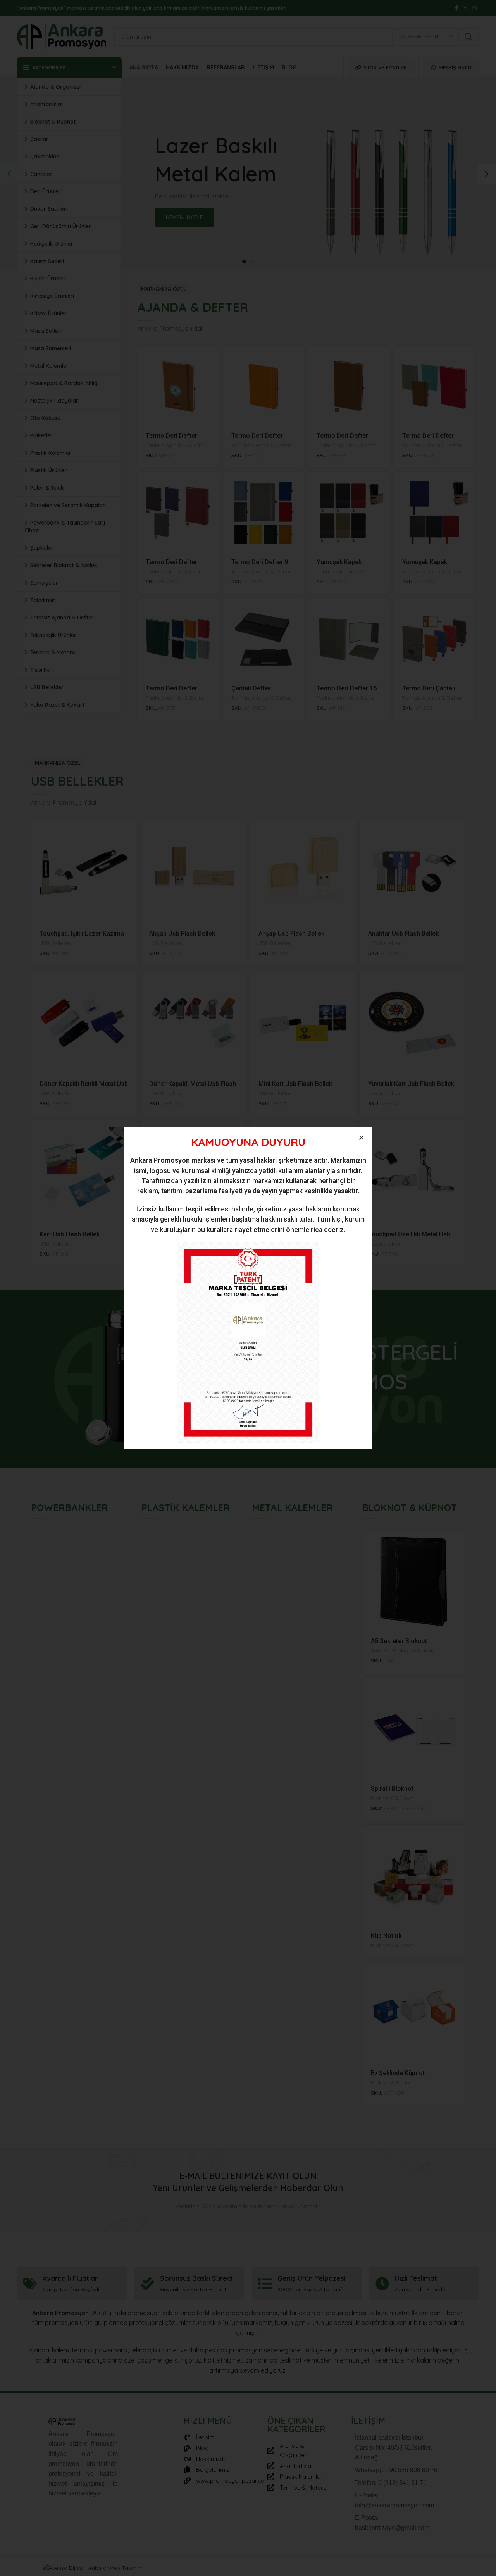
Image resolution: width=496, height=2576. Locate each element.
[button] (361, 1138)
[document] (248, 1288)
